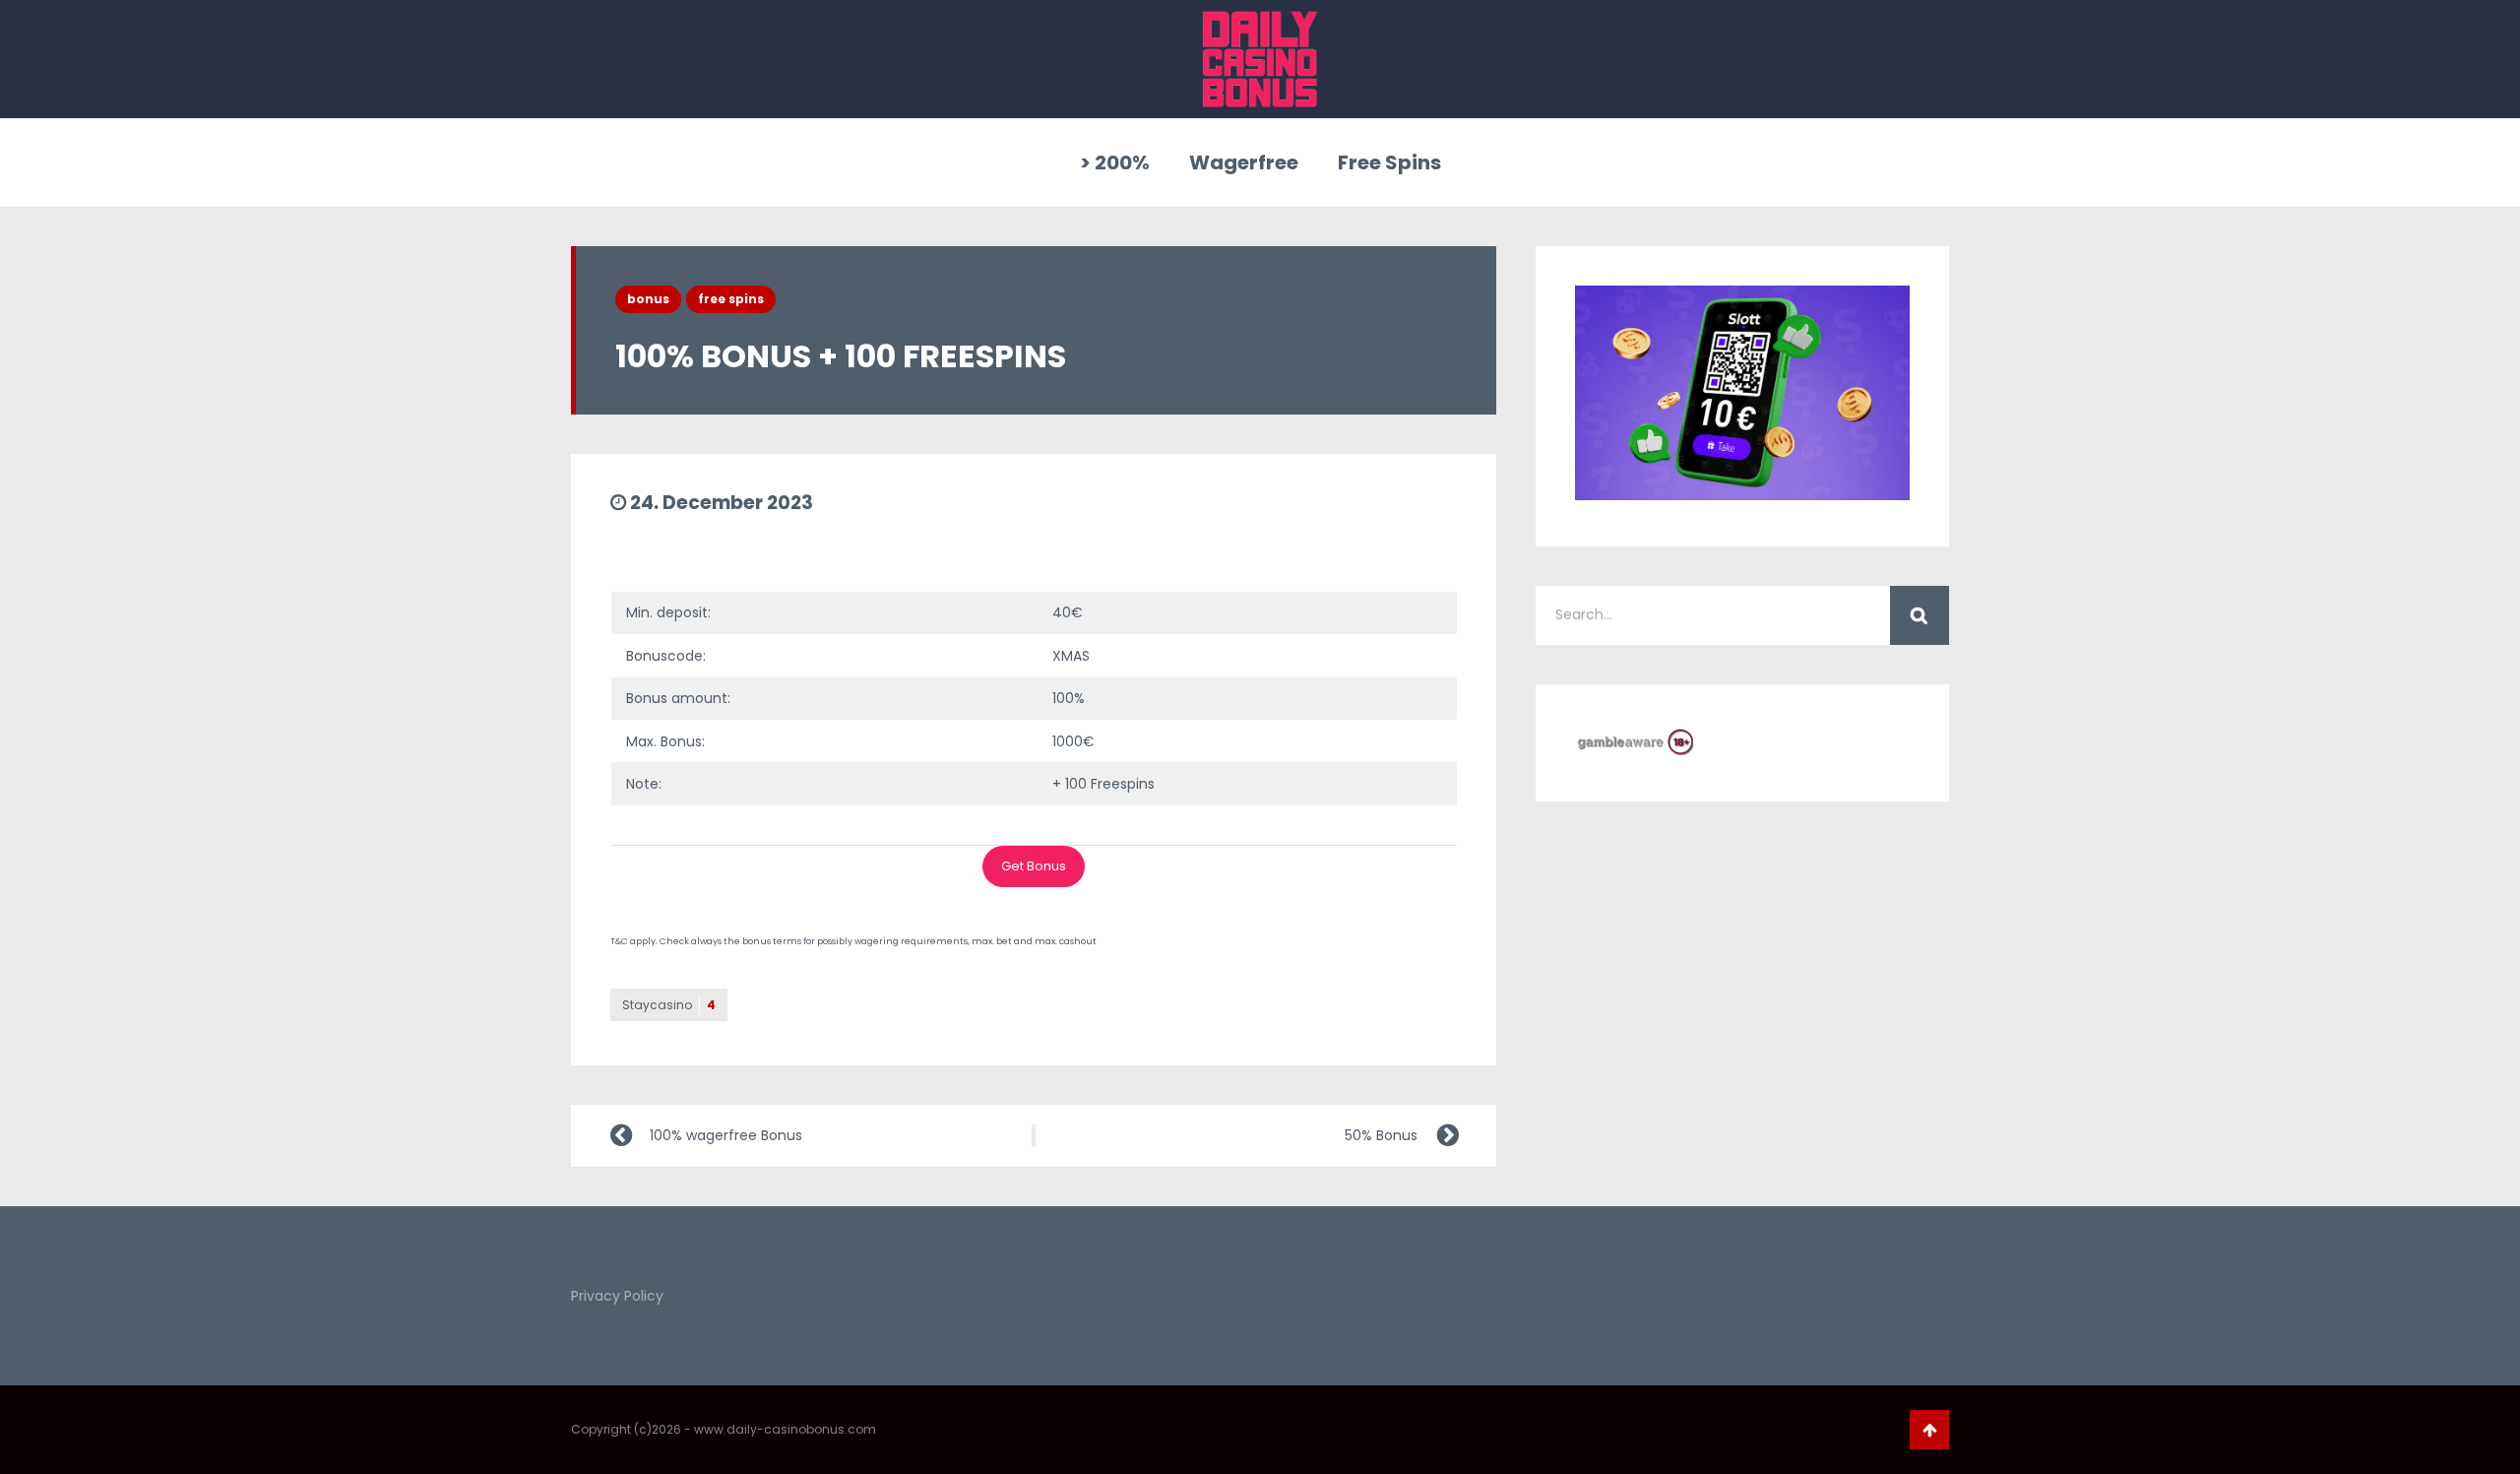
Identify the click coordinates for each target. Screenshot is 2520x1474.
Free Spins (1389, 162)
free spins (731, 299)
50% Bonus (1381, 1135)
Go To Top (1929, 1430)
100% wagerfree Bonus (726, 1135)
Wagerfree (1244, 162)
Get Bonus (1034, 866)
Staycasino (669, 1005)
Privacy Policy (617, 1296)
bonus (648, 299)
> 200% (1115, 162)
